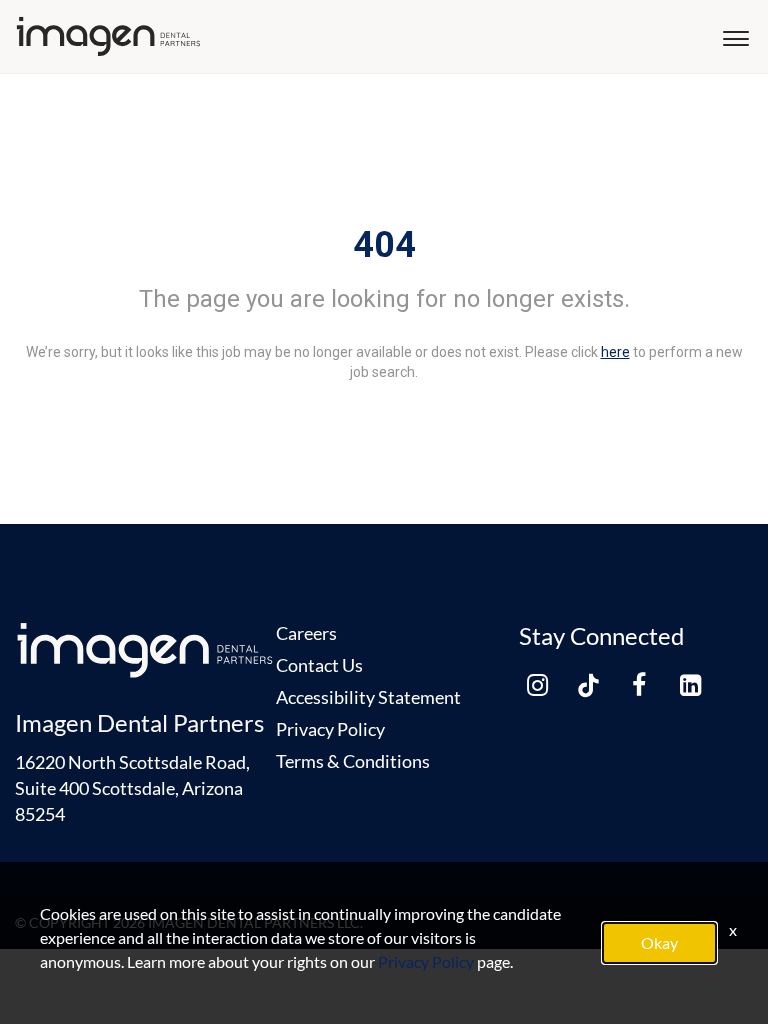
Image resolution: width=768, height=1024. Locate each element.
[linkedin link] (690, 685)
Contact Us (319, 665)
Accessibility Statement (368, 697)
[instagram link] (537, 685)
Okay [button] (659, 942)
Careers (306, 633)
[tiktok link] (588, 685)
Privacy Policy (330, 729)
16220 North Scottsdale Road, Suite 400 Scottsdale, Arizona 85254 (132, 788)
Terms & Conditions (353, 761)
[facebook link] (639, 685)
